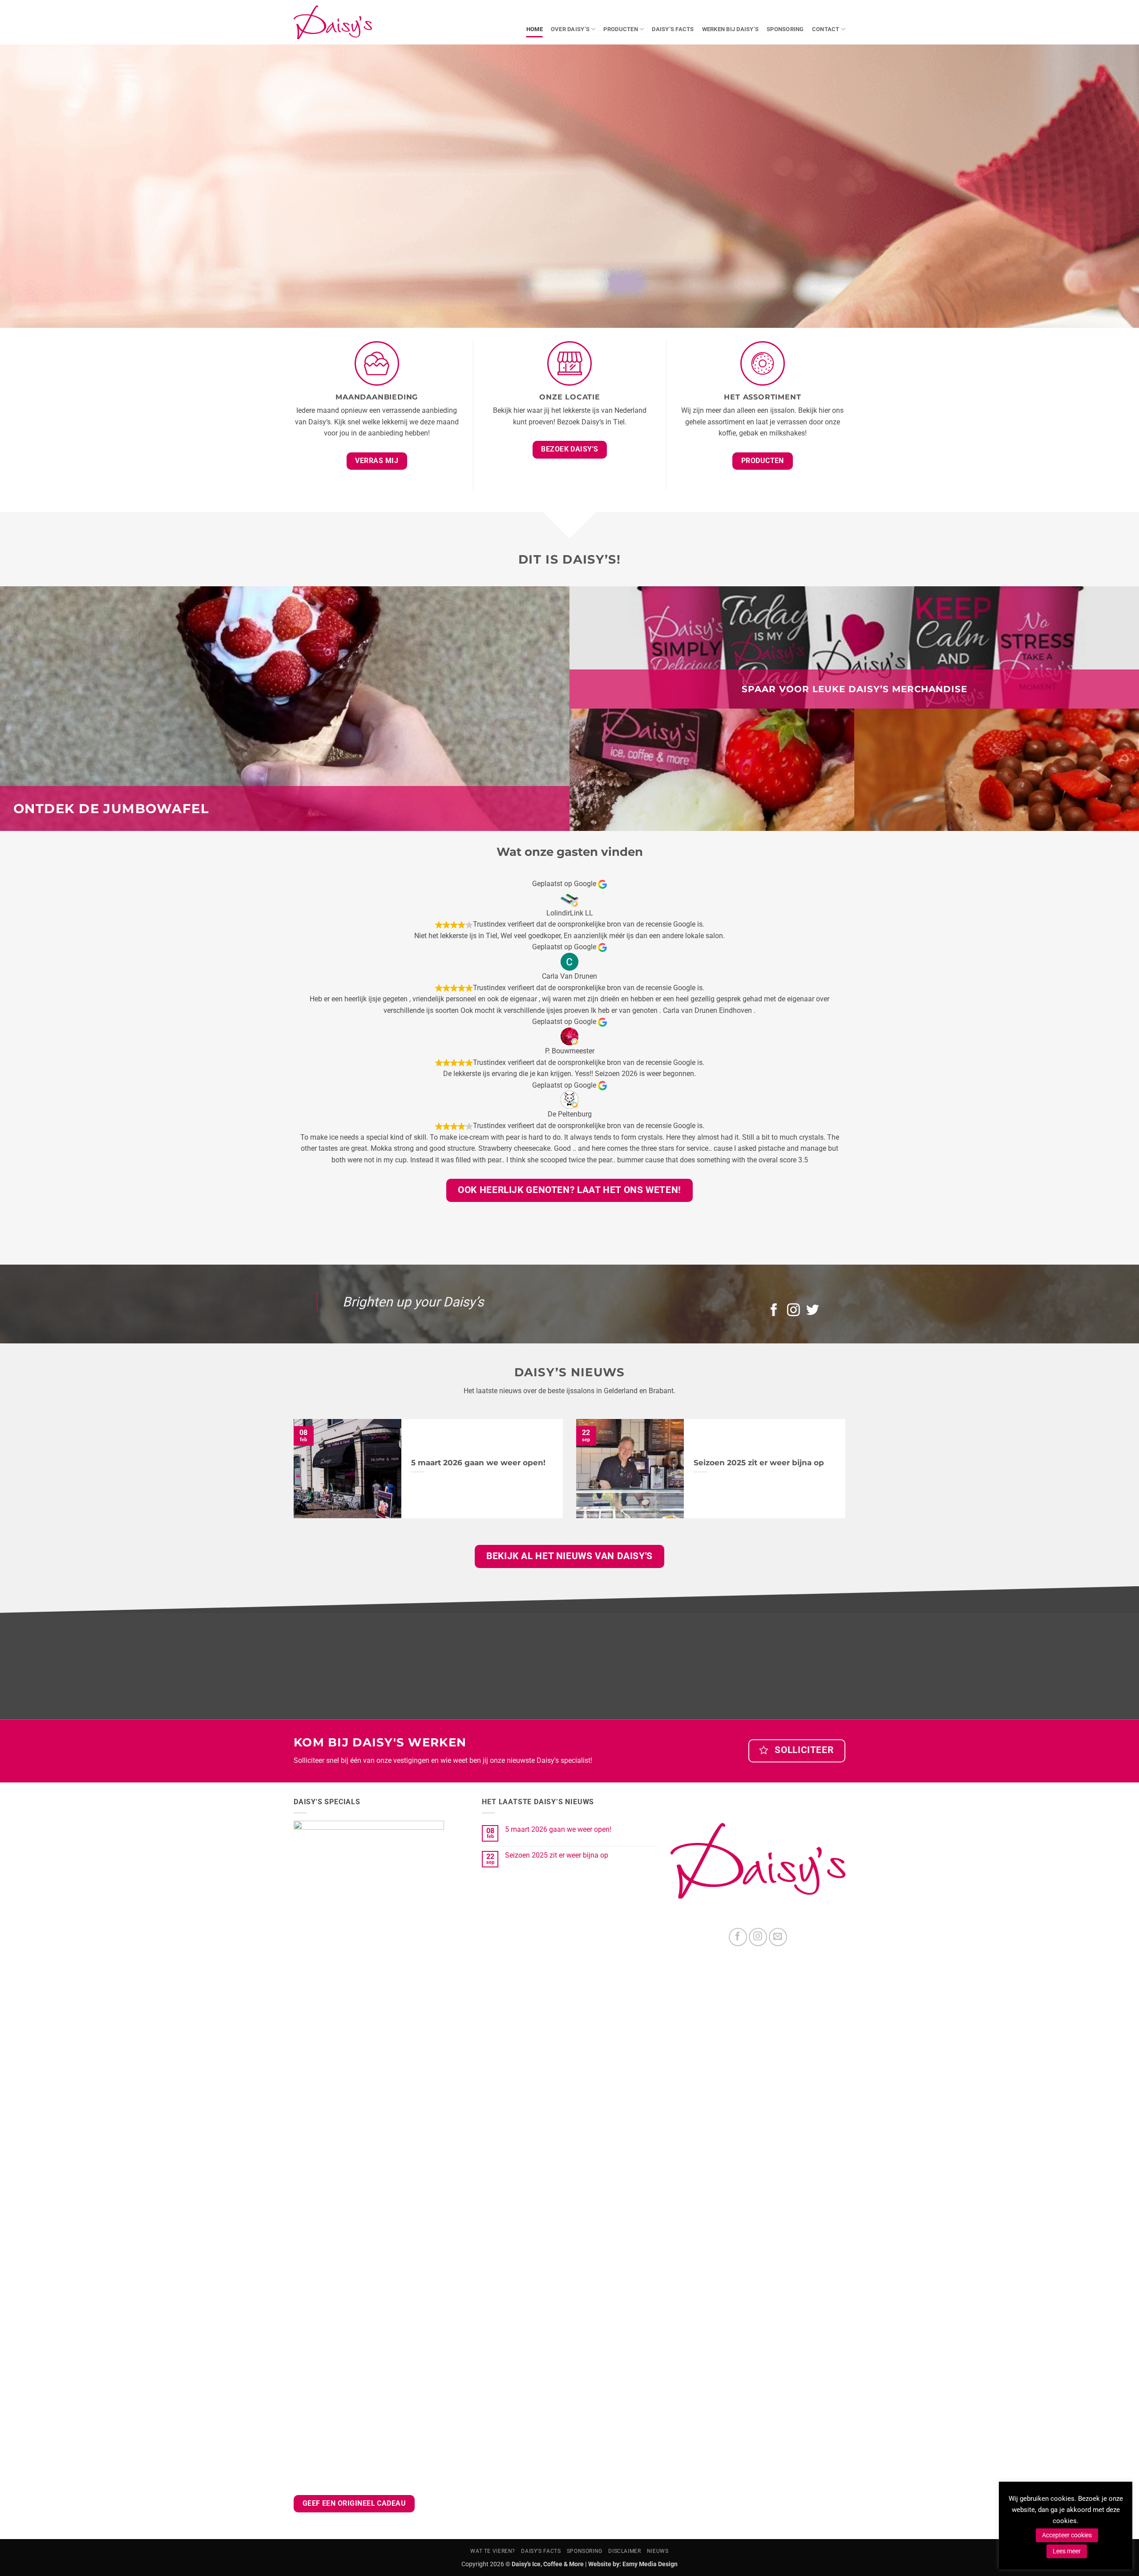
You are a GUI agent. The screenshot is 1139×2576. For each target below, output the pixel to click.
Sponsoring (785, 29)
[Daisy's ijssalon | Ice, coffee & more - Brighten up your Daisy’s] (333, 22)
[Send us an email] (778, 1937)
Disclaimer (624, 2551)
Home (535, 29)
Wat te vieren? (493, 2551)
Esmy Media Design (650, 2564)
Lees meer (1067, 2551)
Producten (620, 29)
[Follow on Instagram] (794, 1311)
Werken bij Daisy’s (731, 29)
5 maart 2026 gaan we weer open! (478, 1463)
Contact (826, 29)
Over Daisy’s (570, 29)
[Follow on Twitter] (813, 1311)
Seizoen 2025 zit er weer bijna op (759, 1463)
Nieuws (658, 2551)
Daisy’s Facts (673, 29)
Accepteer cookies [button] (1067, 2535)
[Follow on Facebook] (774, 1311)
